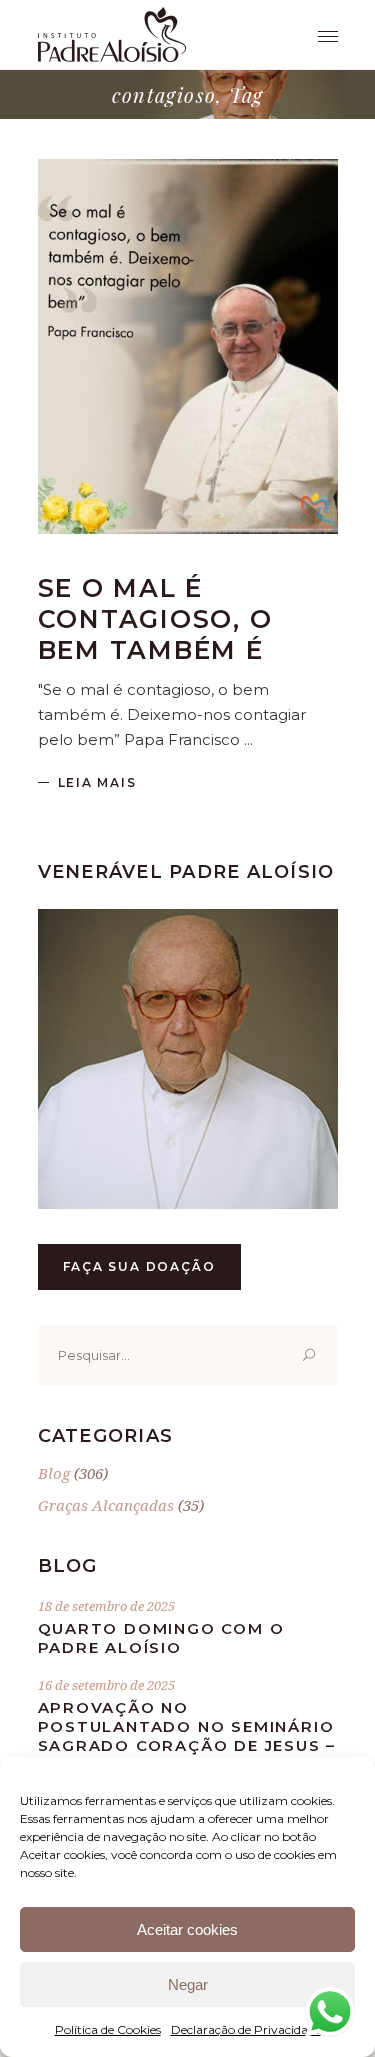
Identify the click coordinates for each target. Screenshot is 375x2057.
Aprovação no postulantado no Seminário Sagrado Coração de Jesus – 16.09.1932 (187, 1736)
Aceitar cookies (187, 1929)
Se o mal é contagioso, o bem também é (155, 619)
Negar (188, 1984)
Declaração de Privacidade (246, 2029)
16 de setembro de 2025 (106, 1685)
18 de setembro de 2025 (106, 1606)
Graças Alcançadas (106, 1505)
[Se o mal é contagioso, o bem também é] (188, 346)
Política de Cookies (108, 2029)
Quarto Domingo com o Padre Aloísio (161, 1638)
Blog (54, 1473)
